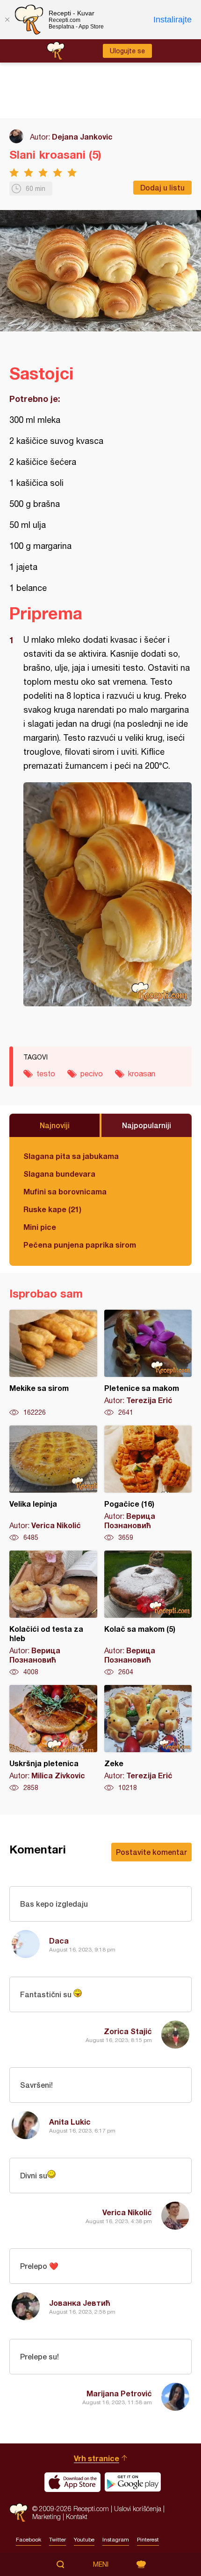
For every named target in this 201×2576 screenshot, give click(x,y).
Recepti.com (18, 2513)
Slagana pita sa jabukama (71, 1156)
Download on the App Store (72, 2482)
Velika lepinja (53, 1484)
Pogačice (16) (148, 1484)
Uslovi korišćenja (138, 2509)
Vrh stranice (97, 2458)
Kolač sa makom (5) (148, 1614)
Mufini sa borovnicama (65, 1191)
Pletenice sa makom (148, 1363)
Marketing (47, 2516)
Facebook (29, 2540)
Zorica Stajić (128, 2031)
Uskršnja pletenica (53, 1739)
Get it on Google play (133, 2482)
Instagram (116, 2540)
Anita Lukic (70, 2122)
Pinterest (148, 2540)
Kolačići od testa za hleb (53, 1614)
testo (46, 1074)
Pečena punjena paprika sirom (80, 1245)
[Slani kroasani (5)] (108, 894)
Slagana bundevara (59, 1174)
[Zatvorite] (7, 20)
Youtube (84, 2540)
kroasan (142, 1074)
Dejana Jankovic (82, 137)
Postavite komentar (151, 1852)
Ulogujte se (127, 51)
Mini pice (40, 1227)
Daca (59, 1941)
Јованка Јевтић (80, 2303)
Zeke (148, 1739)
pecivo (92, 1074)
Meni (101, 2564)
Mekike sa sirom (53, 1363)
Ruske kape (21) (52, 1209)
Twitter (57, 2540)
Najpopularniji (147, 1125)
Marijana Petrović (119, 2393)
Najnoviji (55, 1125)
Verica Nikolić (127, 2212)
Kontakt (77, 2516)
